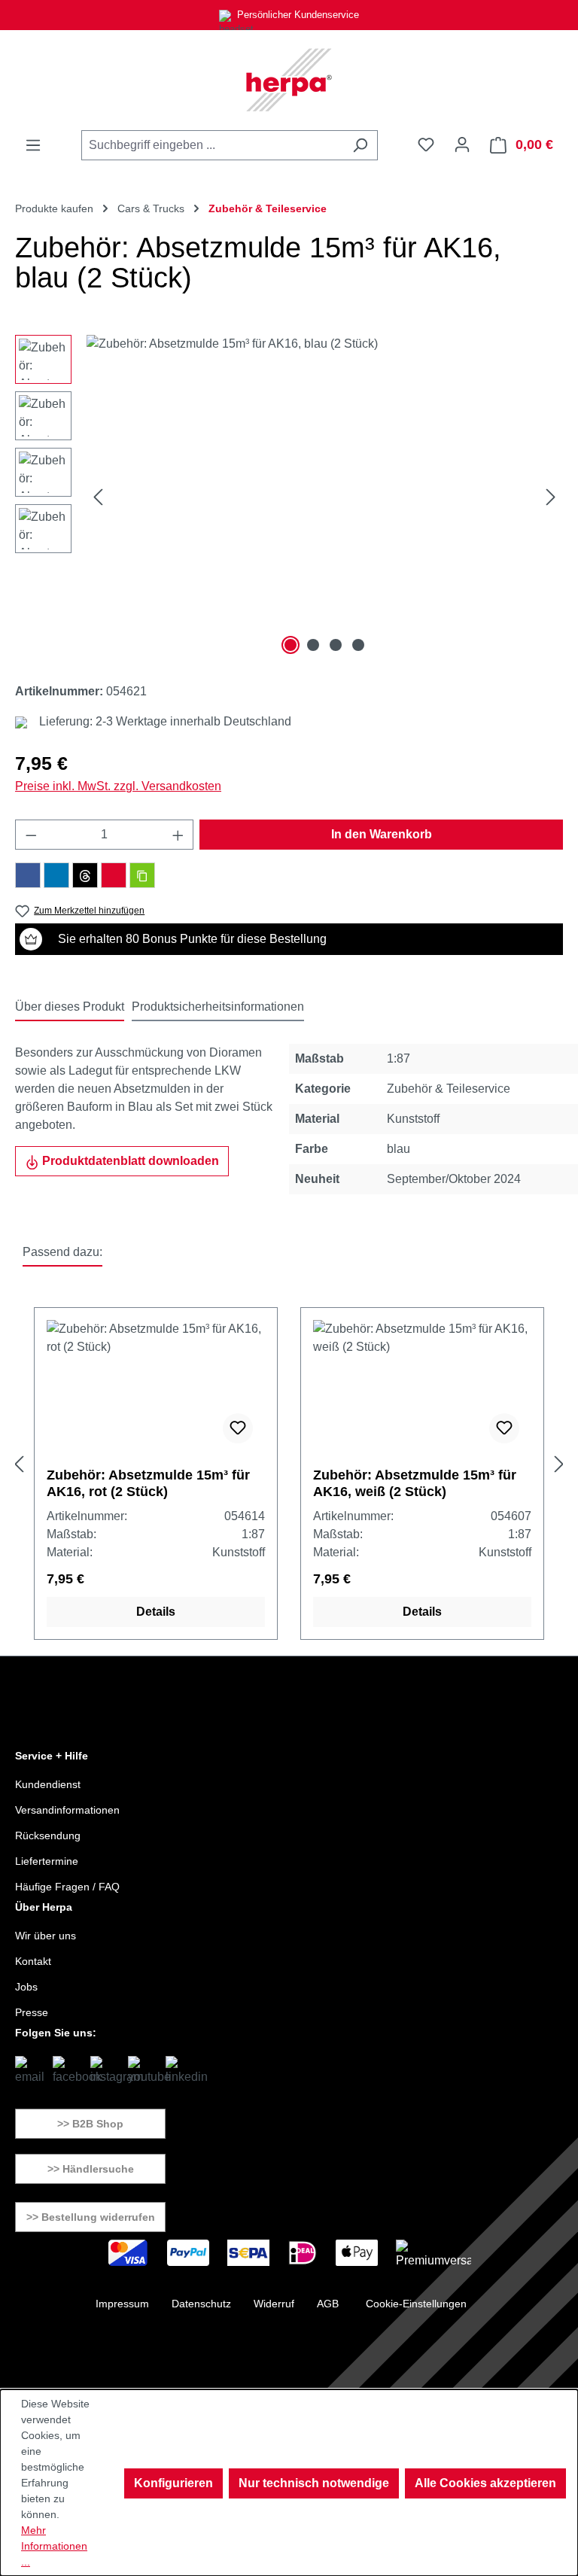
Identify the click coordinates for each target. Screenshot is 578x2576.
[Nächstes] (551, 497)
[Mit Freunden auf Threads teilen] (85, 875)
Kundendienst (48, 1784)
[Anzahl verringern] (31, 835)
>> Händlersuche (91, 2169)
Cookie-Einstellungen (416, 2304)
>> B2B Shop (90, 2124)
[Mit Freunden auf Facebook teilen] (28, 875)
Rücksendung (48, 1835)
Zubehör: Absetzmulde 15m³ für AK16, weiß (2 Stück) (415, 1483)
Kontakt (33, 1961)
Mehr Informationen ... (54, 2546)
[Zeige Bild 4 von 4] (358, 645)
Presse (32, 2012)
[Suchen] (360, 145)
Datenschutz (201, 2304)
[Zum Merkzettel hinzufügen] (238, 1428)
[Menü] (33, 145)
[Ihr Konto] (462, 144)
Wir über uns (46, 1936)
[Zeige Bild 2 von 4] (313, 645)
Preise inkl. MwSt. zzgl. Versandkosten (118, 786)
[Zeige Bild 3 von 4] (336, 645)
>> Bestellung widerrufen (91, 2217)
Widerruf (274, 2304)
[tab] (70, 1008)
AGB (328, 2304)
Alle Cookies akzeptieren (485, 2483)
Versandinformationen (67, 1810)
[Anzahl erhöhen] (178, 835)
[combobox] (212, 145)
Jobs (26, 1987)
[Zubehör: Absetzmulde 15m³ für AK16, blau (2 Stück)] (324, 497)
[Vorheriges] (98, 497)
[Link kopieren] (142, 875)
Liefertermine (47, 1861)
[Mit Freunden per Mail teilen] (114, 875)
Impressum (122, 2304)
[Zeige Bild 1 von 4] (291, 645)
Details (156, 1612)
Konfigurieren (173, 2483)
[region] (289, 497)
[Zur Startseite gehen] (289, 80)
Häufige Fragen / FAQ (67, 1887)
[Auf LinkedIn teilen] (56, 875)
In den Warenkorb (382, 834)
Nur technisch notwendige (314, 2483)
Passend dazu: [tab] (62, 1252)
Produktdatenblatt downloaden (129, 1161)
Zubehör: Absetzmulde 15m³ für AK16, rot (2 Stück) (148, 1483)
